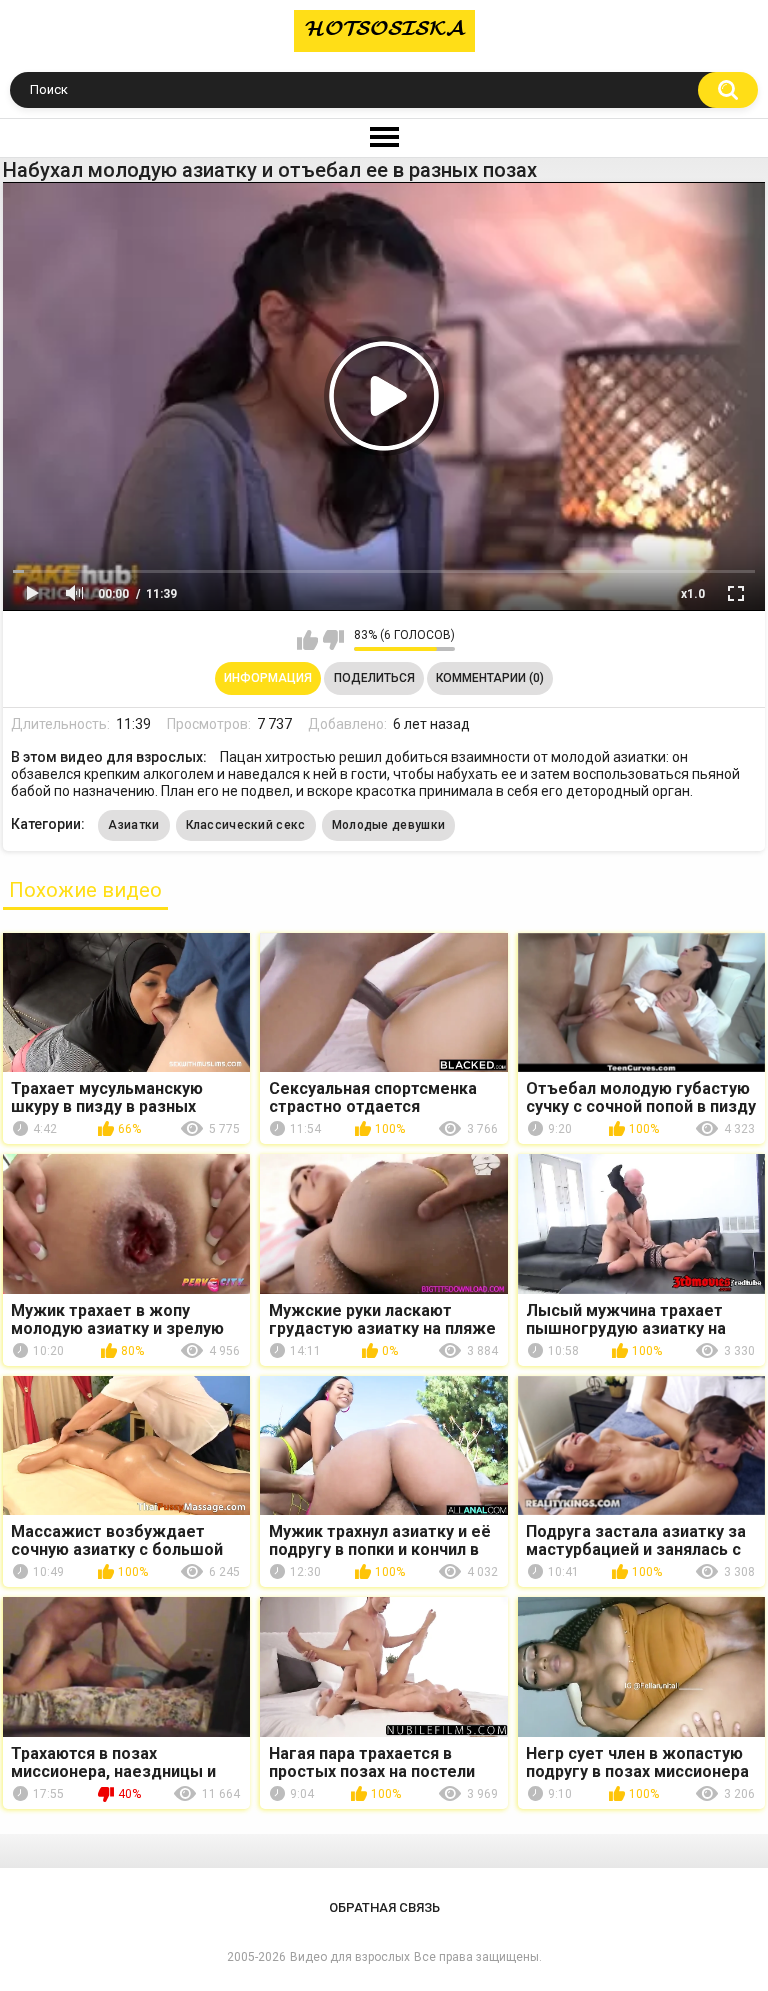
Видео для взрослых (350, 1957)
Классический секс (246, 825)
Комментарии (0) (490, 678)
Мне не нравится (333, 640)
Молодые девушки (389, 825)
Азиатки (133, 825)
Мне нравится (307, 640)
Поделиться (374, 678)
